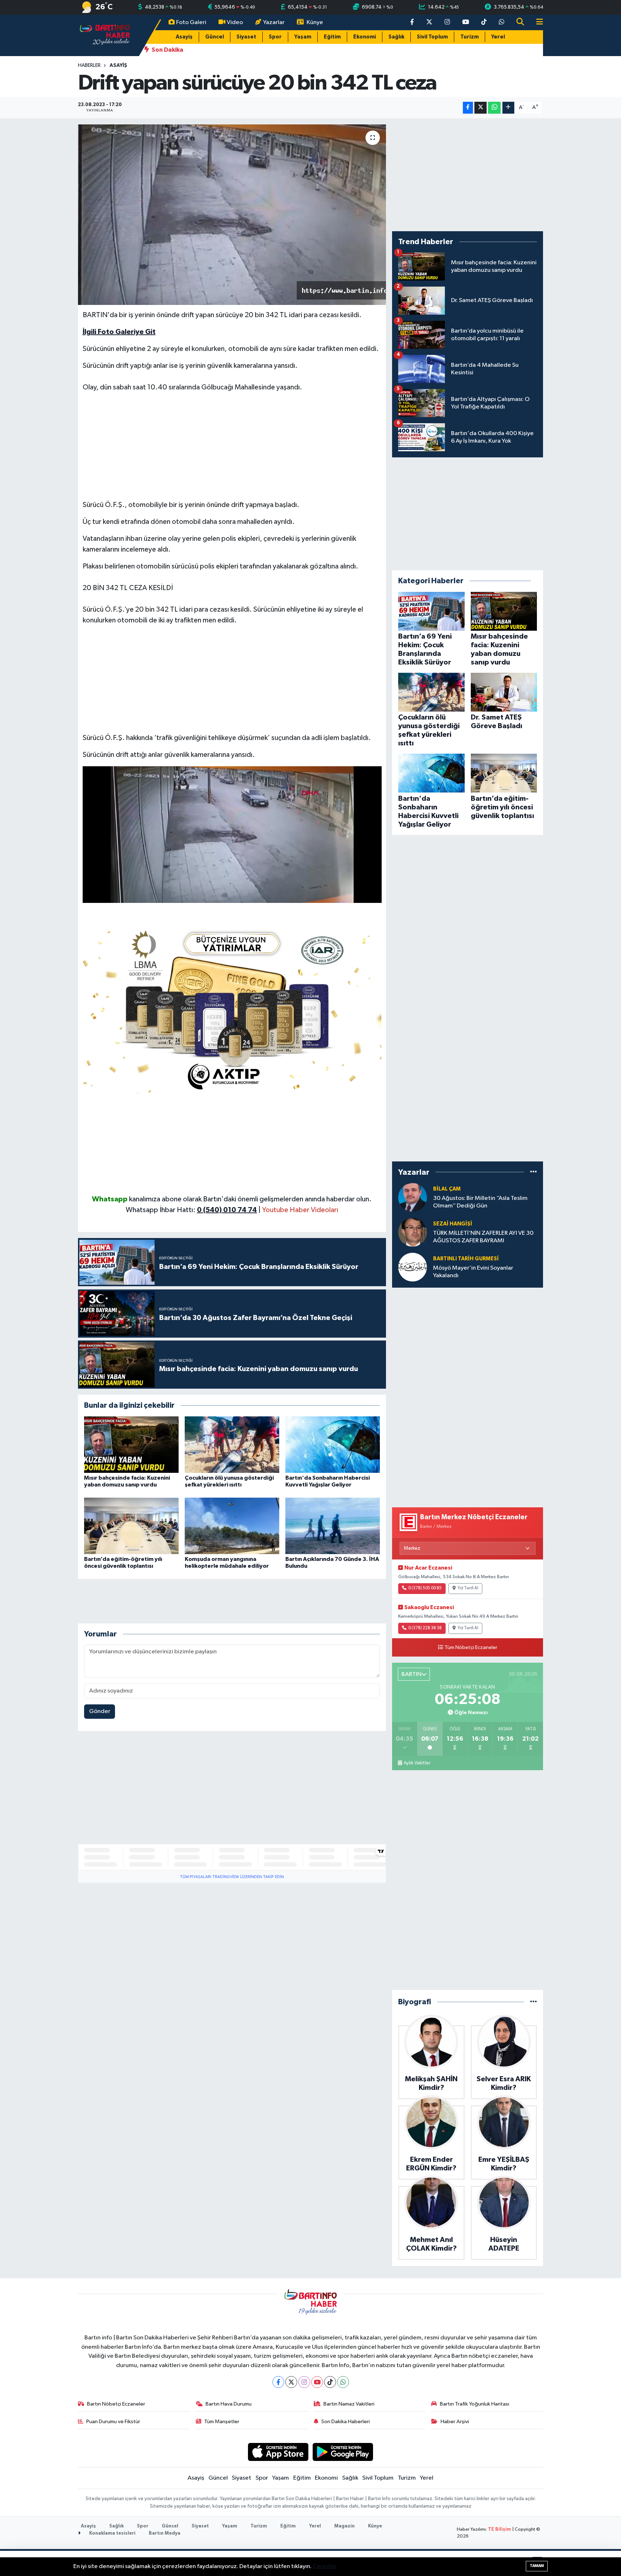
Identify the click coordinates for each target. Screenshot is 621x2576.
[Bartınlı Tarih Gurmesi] (413, 1267)
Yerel (498, 37)
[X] (291, 2382)
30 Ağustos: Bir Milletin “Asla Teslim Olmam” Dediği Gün (480, 1202)
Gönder (100, 1711)
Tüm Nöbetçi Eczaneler (471, 1648)
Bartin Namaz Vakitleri (349, 2404)
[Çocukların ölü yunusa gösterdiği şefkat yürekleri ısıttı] (232, 1445)
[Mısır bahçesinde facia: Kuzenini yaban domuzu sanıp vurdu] (131, 1445)
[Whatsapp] (343, 2382)
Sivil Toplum (432, 37)
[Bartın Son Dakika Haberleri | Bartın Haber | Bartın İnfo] (105, 35)
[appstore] (278, 2452)
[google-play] (343, 2452)
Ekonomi (365, 37)
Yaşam (303, 37)
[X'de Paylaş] (480, 108)
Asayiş (184, 37)
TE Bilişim (500, 2529)
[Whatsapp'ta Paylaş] (494, 108)
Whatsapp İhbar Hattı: (191, 1210)
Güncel (215, 37)
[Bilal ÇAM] (413, 1197)
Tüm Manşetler (222, 2422)
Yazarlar (274, 22)
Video (235, 22)
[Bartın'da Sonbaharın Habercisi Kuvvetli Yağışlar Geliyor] (333, 1445)
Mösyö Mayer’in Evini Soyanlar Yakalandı (473, 1272)
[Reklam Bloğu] (232, 1008)
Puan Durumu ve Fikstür (113, 2422)
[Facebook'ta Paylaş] (468, 108)
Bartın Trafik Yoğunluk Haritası (475, 2404)
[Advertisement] (232, 449)
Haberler (89, 65)
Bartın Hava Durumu (229, 2404)
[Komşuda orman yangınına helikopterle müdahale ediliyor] (232, 1526)
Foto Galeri (191, 22)
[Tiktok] (330, 2382)
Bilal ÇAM (447, 1189)
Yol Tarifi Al (468, 1588)
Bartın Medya (165, 2533)
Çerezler (325, 2566)
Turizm (470, 37)
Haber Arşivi (455, 2422)
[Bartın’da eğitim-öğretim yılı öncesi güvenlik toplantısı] (131, 1526)
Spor (275, 37)
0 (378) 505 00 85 (425, 1588)
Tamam (537, 2566)
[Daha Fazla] (508, 108)
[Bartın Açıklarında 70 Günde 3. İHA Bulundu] (333, 1526)
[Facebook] (278, 2382)
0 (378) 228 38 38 (425, 1628)
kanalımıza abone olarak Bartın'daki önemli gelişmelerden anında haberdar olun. (250, 1199)
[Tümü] (533, 1172)
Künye (315, 22)
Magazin (344, 2526)
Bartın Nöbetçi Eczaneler (116, 2404)
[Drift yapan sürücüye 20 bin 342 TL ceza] (232, 215)
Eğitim (332, 37)
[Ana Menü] (537, 22)
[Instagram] (304, 2382)
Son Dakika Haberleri (346, 2422)
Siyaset (246, 37)
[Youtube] (317, 2382)
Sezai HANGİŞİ (453, 1224)
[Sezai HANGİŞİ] (413, 1232)
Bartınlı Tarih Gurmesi (466, 1259)
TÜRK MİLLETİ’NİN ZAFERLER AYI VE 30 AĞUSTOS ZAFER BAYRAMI (483, 1237)
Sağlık (396, 37)
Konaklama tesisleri (112, 2533)
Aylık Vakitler (417, 1763)
